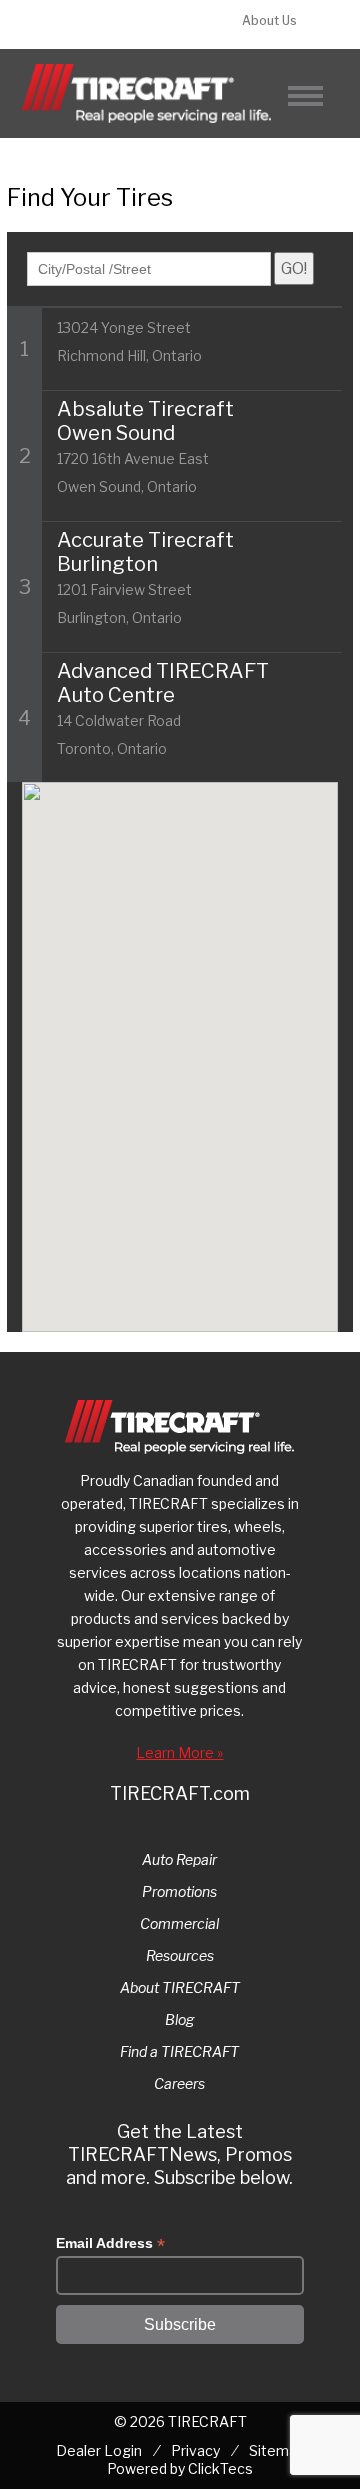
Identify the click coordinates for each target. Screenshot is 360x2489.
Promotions (179, 1891)
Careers (179, 2083)
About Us (269, 20)
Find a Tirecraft (121, 24)
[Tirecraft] (146, 93)
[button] (250, 1236)
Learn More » (179, 1752)
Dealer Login (99, 2450)
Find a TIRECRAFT (179, 2051)
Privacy (195, 2450)
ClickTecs (220, 2468)
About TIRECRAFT (180, 1987)
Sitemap (277, 2450)
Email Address (110, 2243)
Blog (179, 2019)
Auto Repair (179, 1859)
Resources (180, 1955)
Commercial (179, 1923)
